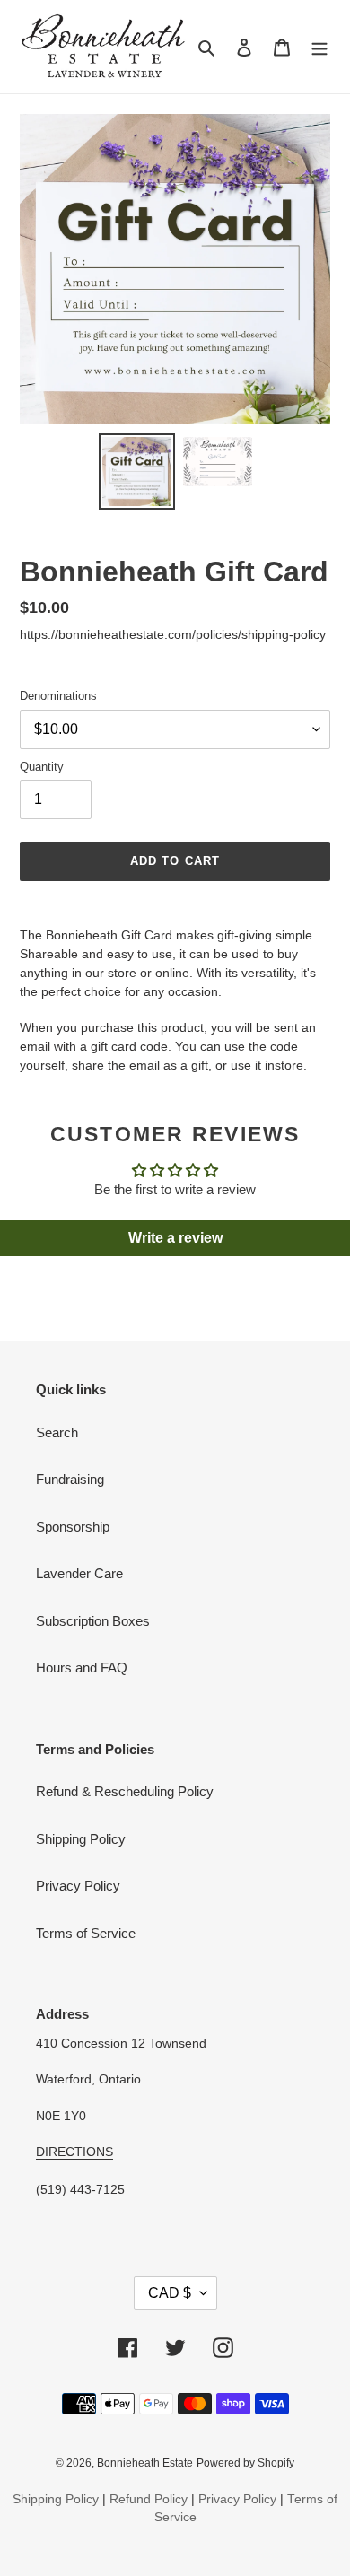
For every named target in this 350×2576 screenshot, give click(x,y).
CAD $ (170, 2293)
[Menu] (319, 47)
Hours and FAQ (82, 1668)
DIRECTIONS (74, 2152)
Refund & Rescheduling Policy (125, 1791)
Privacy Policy (78, 1886)
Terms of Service (86, 1933)
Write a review (175, 1238)
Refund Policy (149, 2499)
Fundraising (70, 1479)
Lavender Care (79, 1573)
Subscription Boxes (93, 1621)
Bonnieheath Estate (145, 2463)
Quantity (42, 767)
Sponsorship (73, 1527)
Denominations (58, 696)
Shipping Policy (81, 1839)
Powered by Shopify (245, 2463)
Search (57, 1432)
